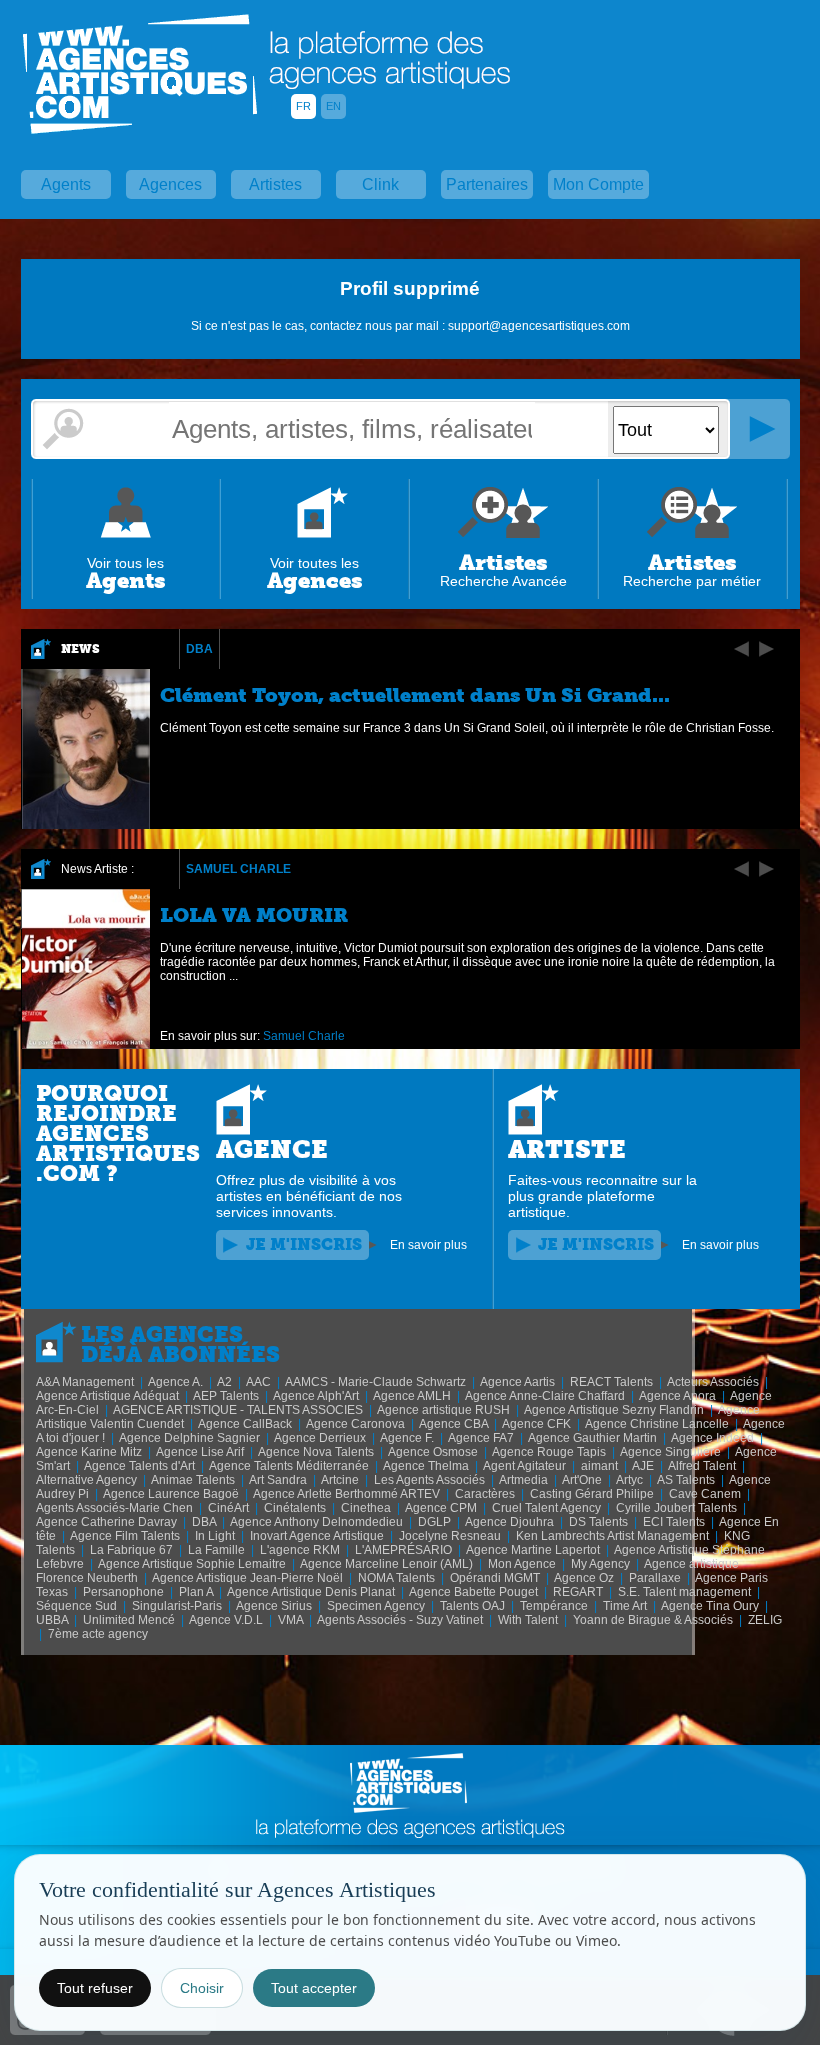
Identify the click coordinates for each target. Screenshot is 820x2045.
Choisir (202, 1988)
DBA (199, 649)
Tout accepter (314, 1988)
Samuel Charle (238, 869)
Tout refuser (95, 1988)
